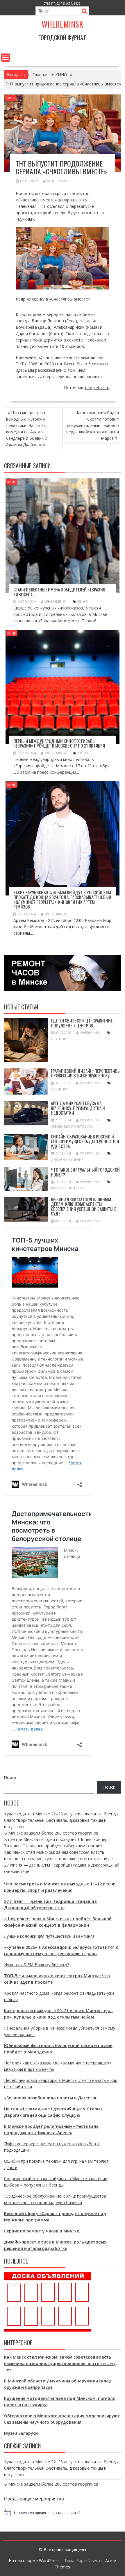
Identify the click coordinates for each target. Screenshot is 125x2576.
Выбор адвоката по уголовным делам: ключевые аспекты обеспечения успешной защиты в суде (84, 1206)
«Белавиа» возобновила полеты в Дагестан (51, 2098)
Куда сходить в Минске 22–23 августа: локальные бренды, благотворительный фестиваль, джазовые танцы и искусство (62, 1820)
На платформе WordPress (34, 2560)
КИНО (10, 98)
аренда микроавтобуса (72, 1126)
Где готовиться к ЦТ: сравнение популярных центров (82, 1023)
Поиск (10, 1777)
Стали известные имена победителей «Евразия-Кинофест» (60, 592)
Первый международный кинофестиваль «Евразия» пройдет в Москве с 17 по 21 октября (59, 743)
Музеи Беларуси (21, 2433)
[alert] (63, 2513)
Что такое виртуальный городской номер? (85, 1172)
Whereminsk (62, 24)
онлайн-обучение (67, 1160)
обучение (59, 1039)
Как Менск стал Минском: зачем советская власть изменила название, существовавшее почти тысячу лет (60, 2363)
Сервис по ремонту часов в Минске (42, 2231)
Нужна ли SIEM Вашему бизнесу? (36, 1965)
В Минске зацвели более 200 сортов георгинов (51, 1833)
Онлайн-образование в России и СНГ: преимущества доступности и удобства (85, 1141)
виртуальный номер (69, 1188)
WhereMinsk (58, 181)
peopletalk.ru (97, 388)
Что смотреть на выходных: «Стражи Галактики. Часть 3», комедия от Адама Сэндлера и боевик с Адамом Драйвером (26, 429)
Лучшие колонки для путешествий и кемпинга (49, 1936)
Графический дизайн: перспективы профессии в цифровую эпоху (86, 1073)
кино (83, 601)
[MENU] (6, 58)
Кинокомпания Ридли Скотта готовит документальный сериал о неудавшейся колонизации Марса (93, 425)
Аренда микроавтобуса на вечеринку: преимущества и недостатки (78, 1108)
